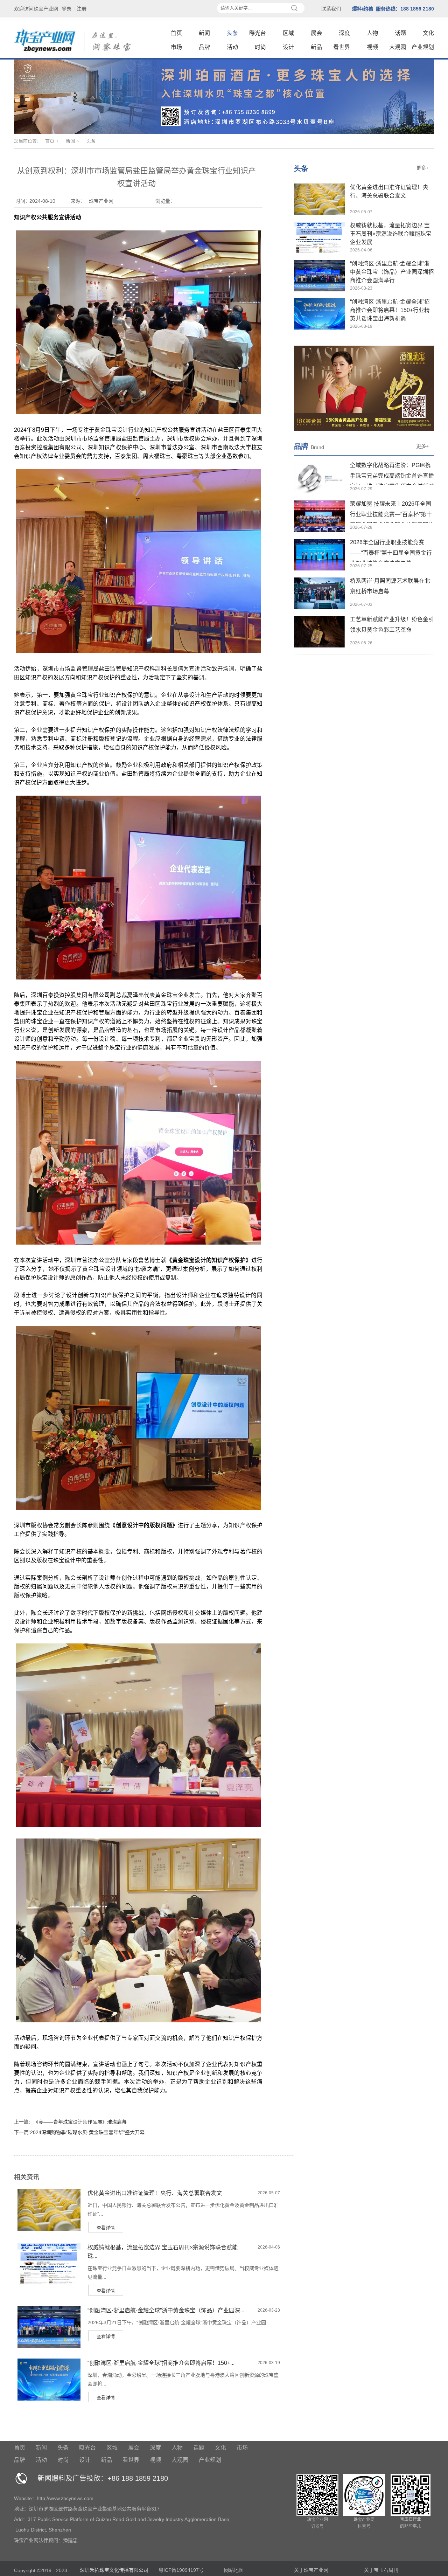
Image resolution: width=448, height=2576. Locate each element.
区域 (288, 33)
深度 (344, 33)
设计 (288, 47)
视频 (372, 47)
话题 (400, 33)
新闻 (204, 33)
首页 (176, 33)
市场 (176, 47)
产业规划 (423, 47)
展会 (316, 33)
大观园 (398, 47)
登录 (66, 9)
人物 (372, 33)
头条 (232, 33)
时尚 (260, 47)
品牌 (204, 47)
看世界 (342, 47)
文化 (428, 33)
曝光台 (258, 33)
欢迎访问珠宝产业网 (36, 9)
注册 (82, 9)
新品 (316, 47)
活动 (232, 47)
